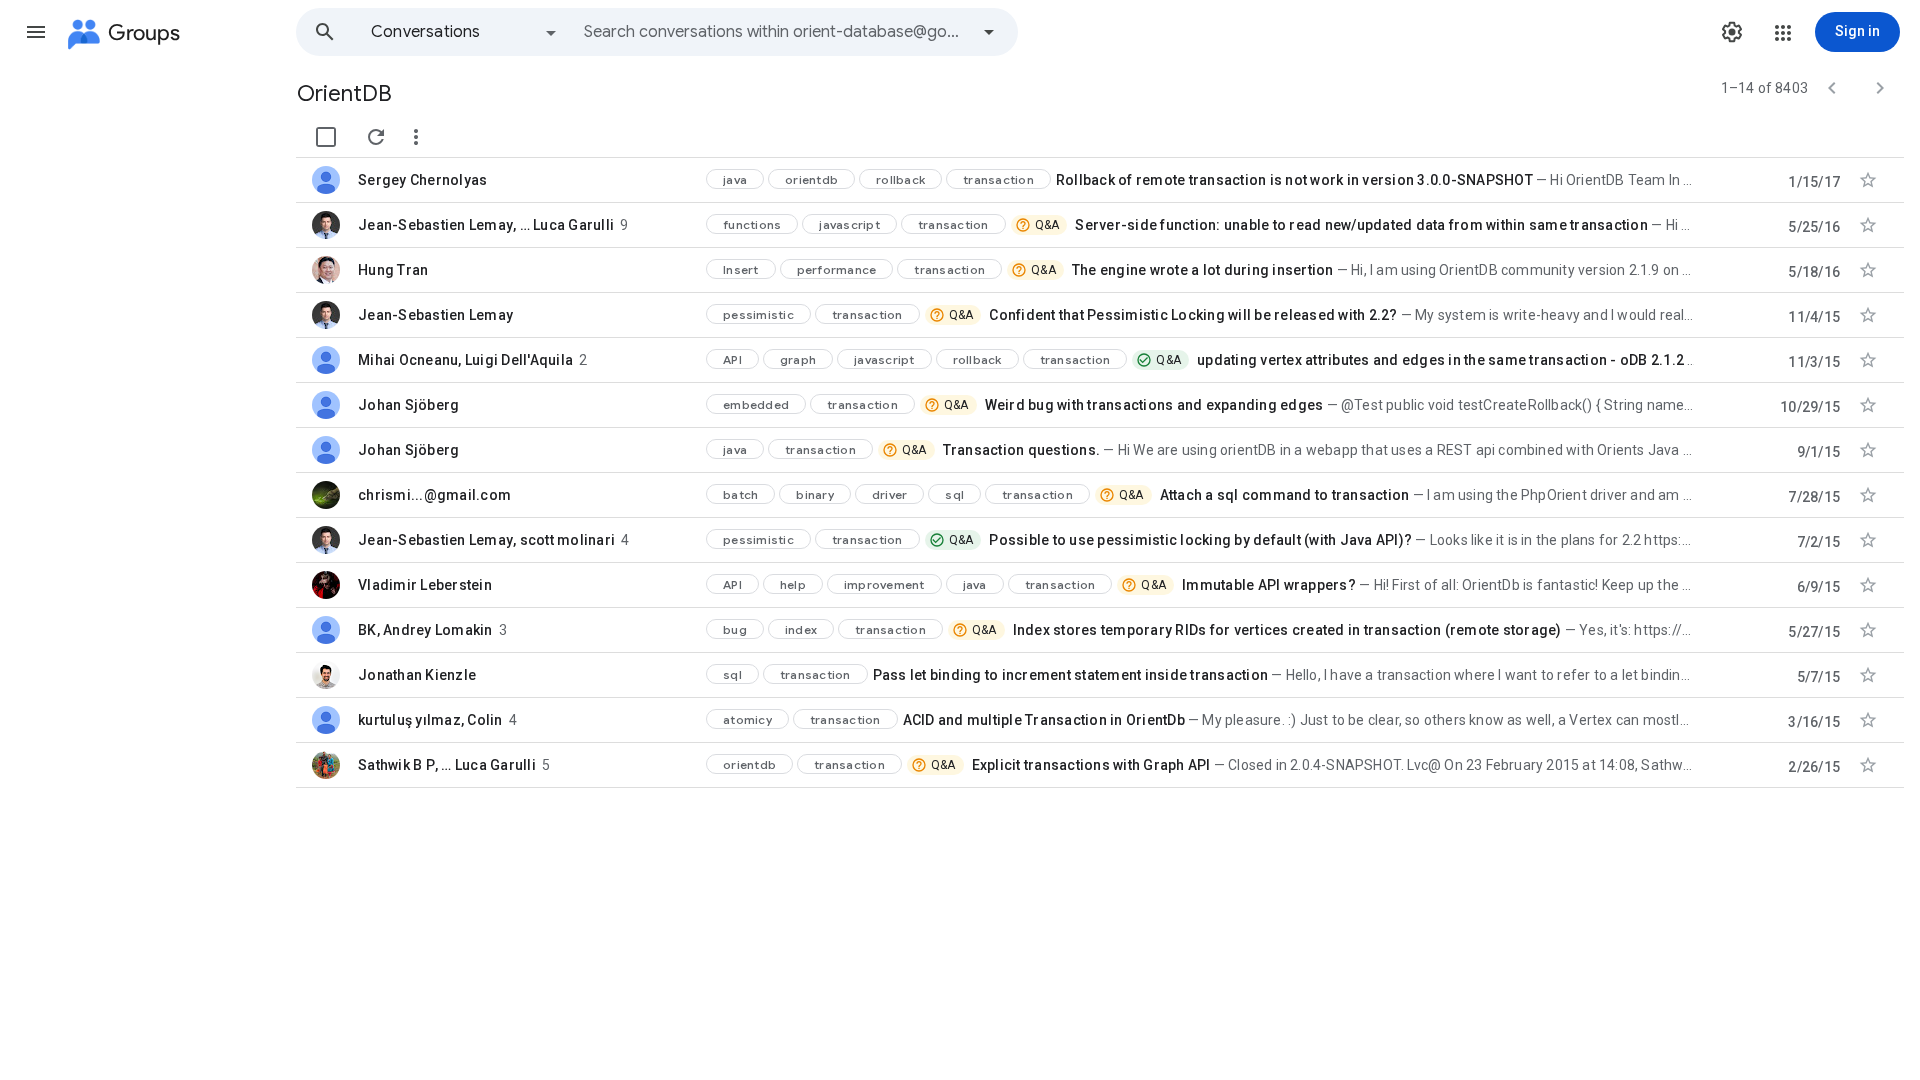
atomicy (747, 719)
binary (815, 494)
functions (752, 224)
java (735, 179)
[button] (36, 32)
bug (735, 629)
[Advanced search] (989, 32)
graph (798, 359)
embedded (756, 404)
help (793, 584)
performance (837, 269)
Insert (741, 269)
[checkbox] (326, 137)
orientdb (811, 179)
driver (890, 494)
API (732, 359)
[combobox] (776, 32)
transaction (998, 179)
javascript (849, 224)
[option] (465, 32)
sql (954, 494)
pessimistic (758, 314)
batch (740, 494)
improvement (884, 584)
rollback (900, 179)
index (801, 629)
